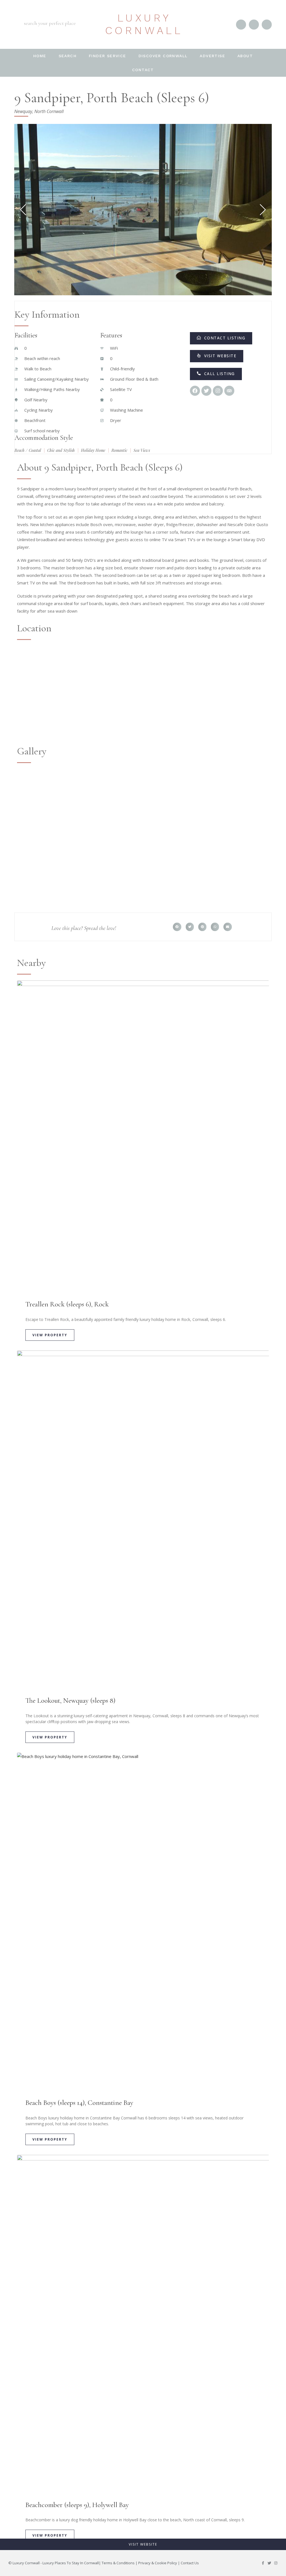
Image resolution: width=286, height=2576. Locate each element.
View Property (50, 1335)
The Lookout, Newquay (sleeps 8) (70, 1700)
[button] (177, 927)
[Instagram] (276, 2563)
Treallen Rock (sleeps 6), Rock (67, 1304)
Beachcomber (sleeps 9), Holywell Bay (77, 2505)
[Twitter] (269, 2563)
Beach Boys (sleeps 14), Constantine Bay (79, 2103)
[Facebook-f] (263, 2563)
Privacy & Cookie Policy (158, 2563)
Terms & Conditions (118, 2563)
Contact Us (190, 2563)
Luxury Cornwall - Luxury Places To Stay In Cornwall (56, 2563)
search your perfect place (50, 23)
